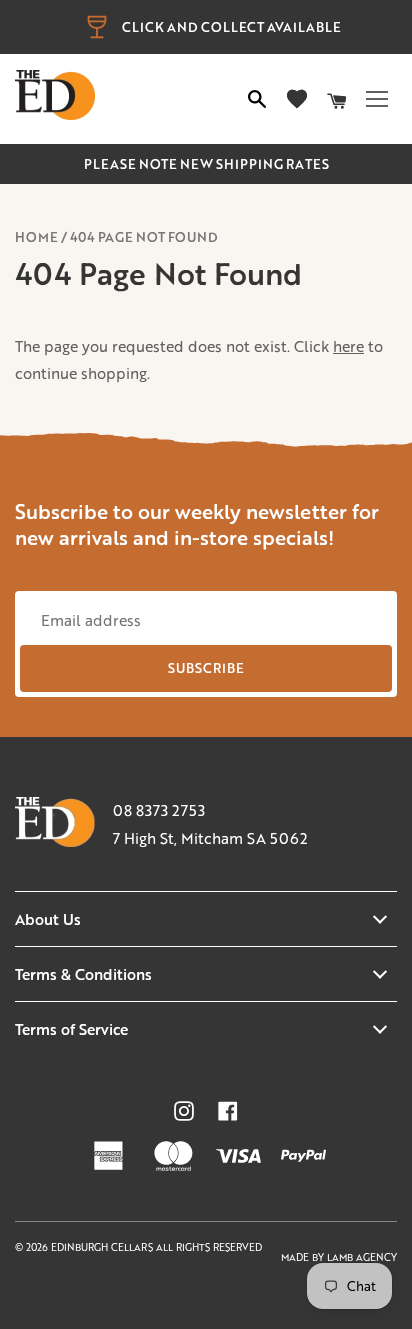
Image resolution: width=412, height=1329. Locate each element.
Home (36, 237)
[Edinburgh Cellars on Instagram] (184, 1111)
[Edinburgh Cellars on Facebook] (228, 1111)
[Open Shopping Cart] (337, 99)
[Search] (257, 99)
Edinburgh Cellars (103, 1247)
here (348, 346)
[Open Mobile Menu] (377, 99)
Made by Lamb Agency (339, 1257)
